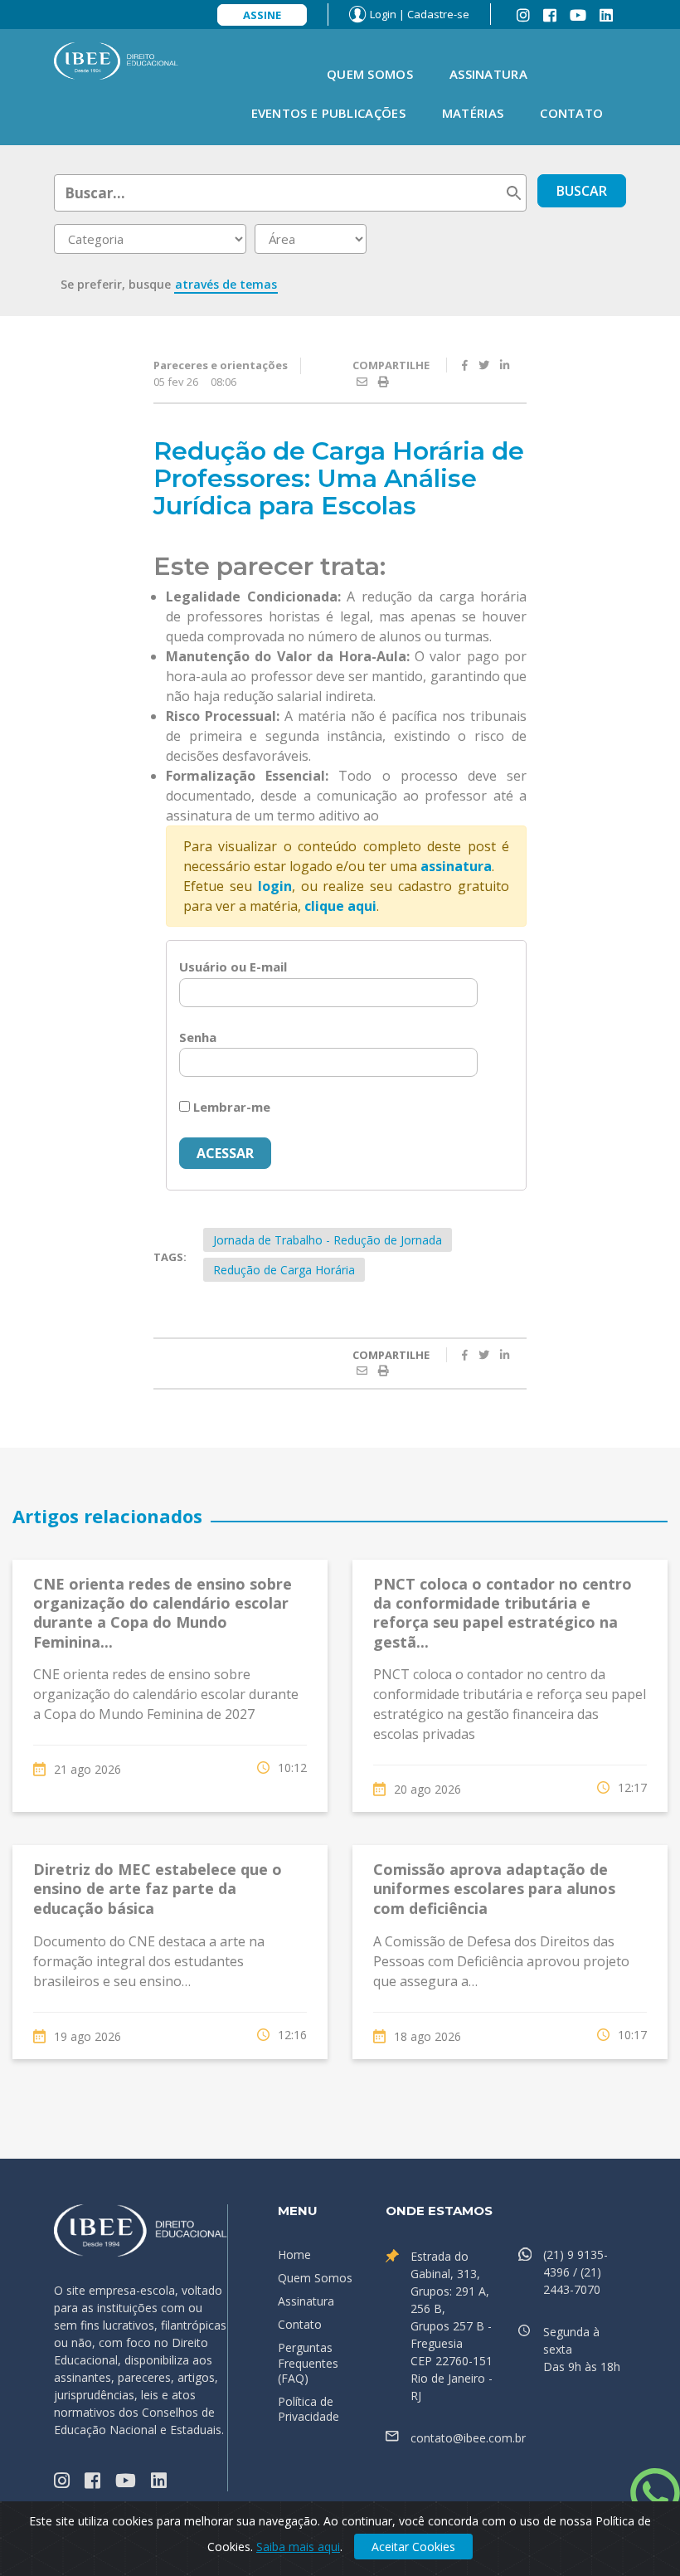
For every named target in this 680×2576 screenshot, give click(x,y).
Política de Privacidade (308, 2409)
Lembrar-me (230, 1107)
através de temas (226, 284)
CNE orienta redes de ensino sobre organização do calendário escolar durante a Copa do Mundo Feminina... (163, 1613)
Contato (571, 113)
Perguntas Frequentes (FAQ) (308, 2362)
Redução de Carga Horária (284, 1270)
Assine (262, 15)
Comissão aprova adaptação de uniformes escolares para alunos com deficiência (494, 1889)
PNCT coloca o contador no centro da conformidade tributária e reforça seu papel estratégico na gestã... (503, 1613)
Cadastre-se (438, 14)
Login (383, 14)
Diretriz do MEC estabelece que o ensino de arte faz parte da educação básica (158, 1889)
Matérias (473, 113)
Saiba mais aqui (298, 2547)
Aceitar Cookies (413, 2547)
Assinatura (488, 74)
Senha (198, 1037)
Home (294, 2255)
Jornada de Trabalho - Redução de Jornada (328, 1240)
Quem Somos (370, 74)
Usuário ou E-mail (233, 967)
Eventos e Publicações (328, 113)
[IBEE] (116, 60)
